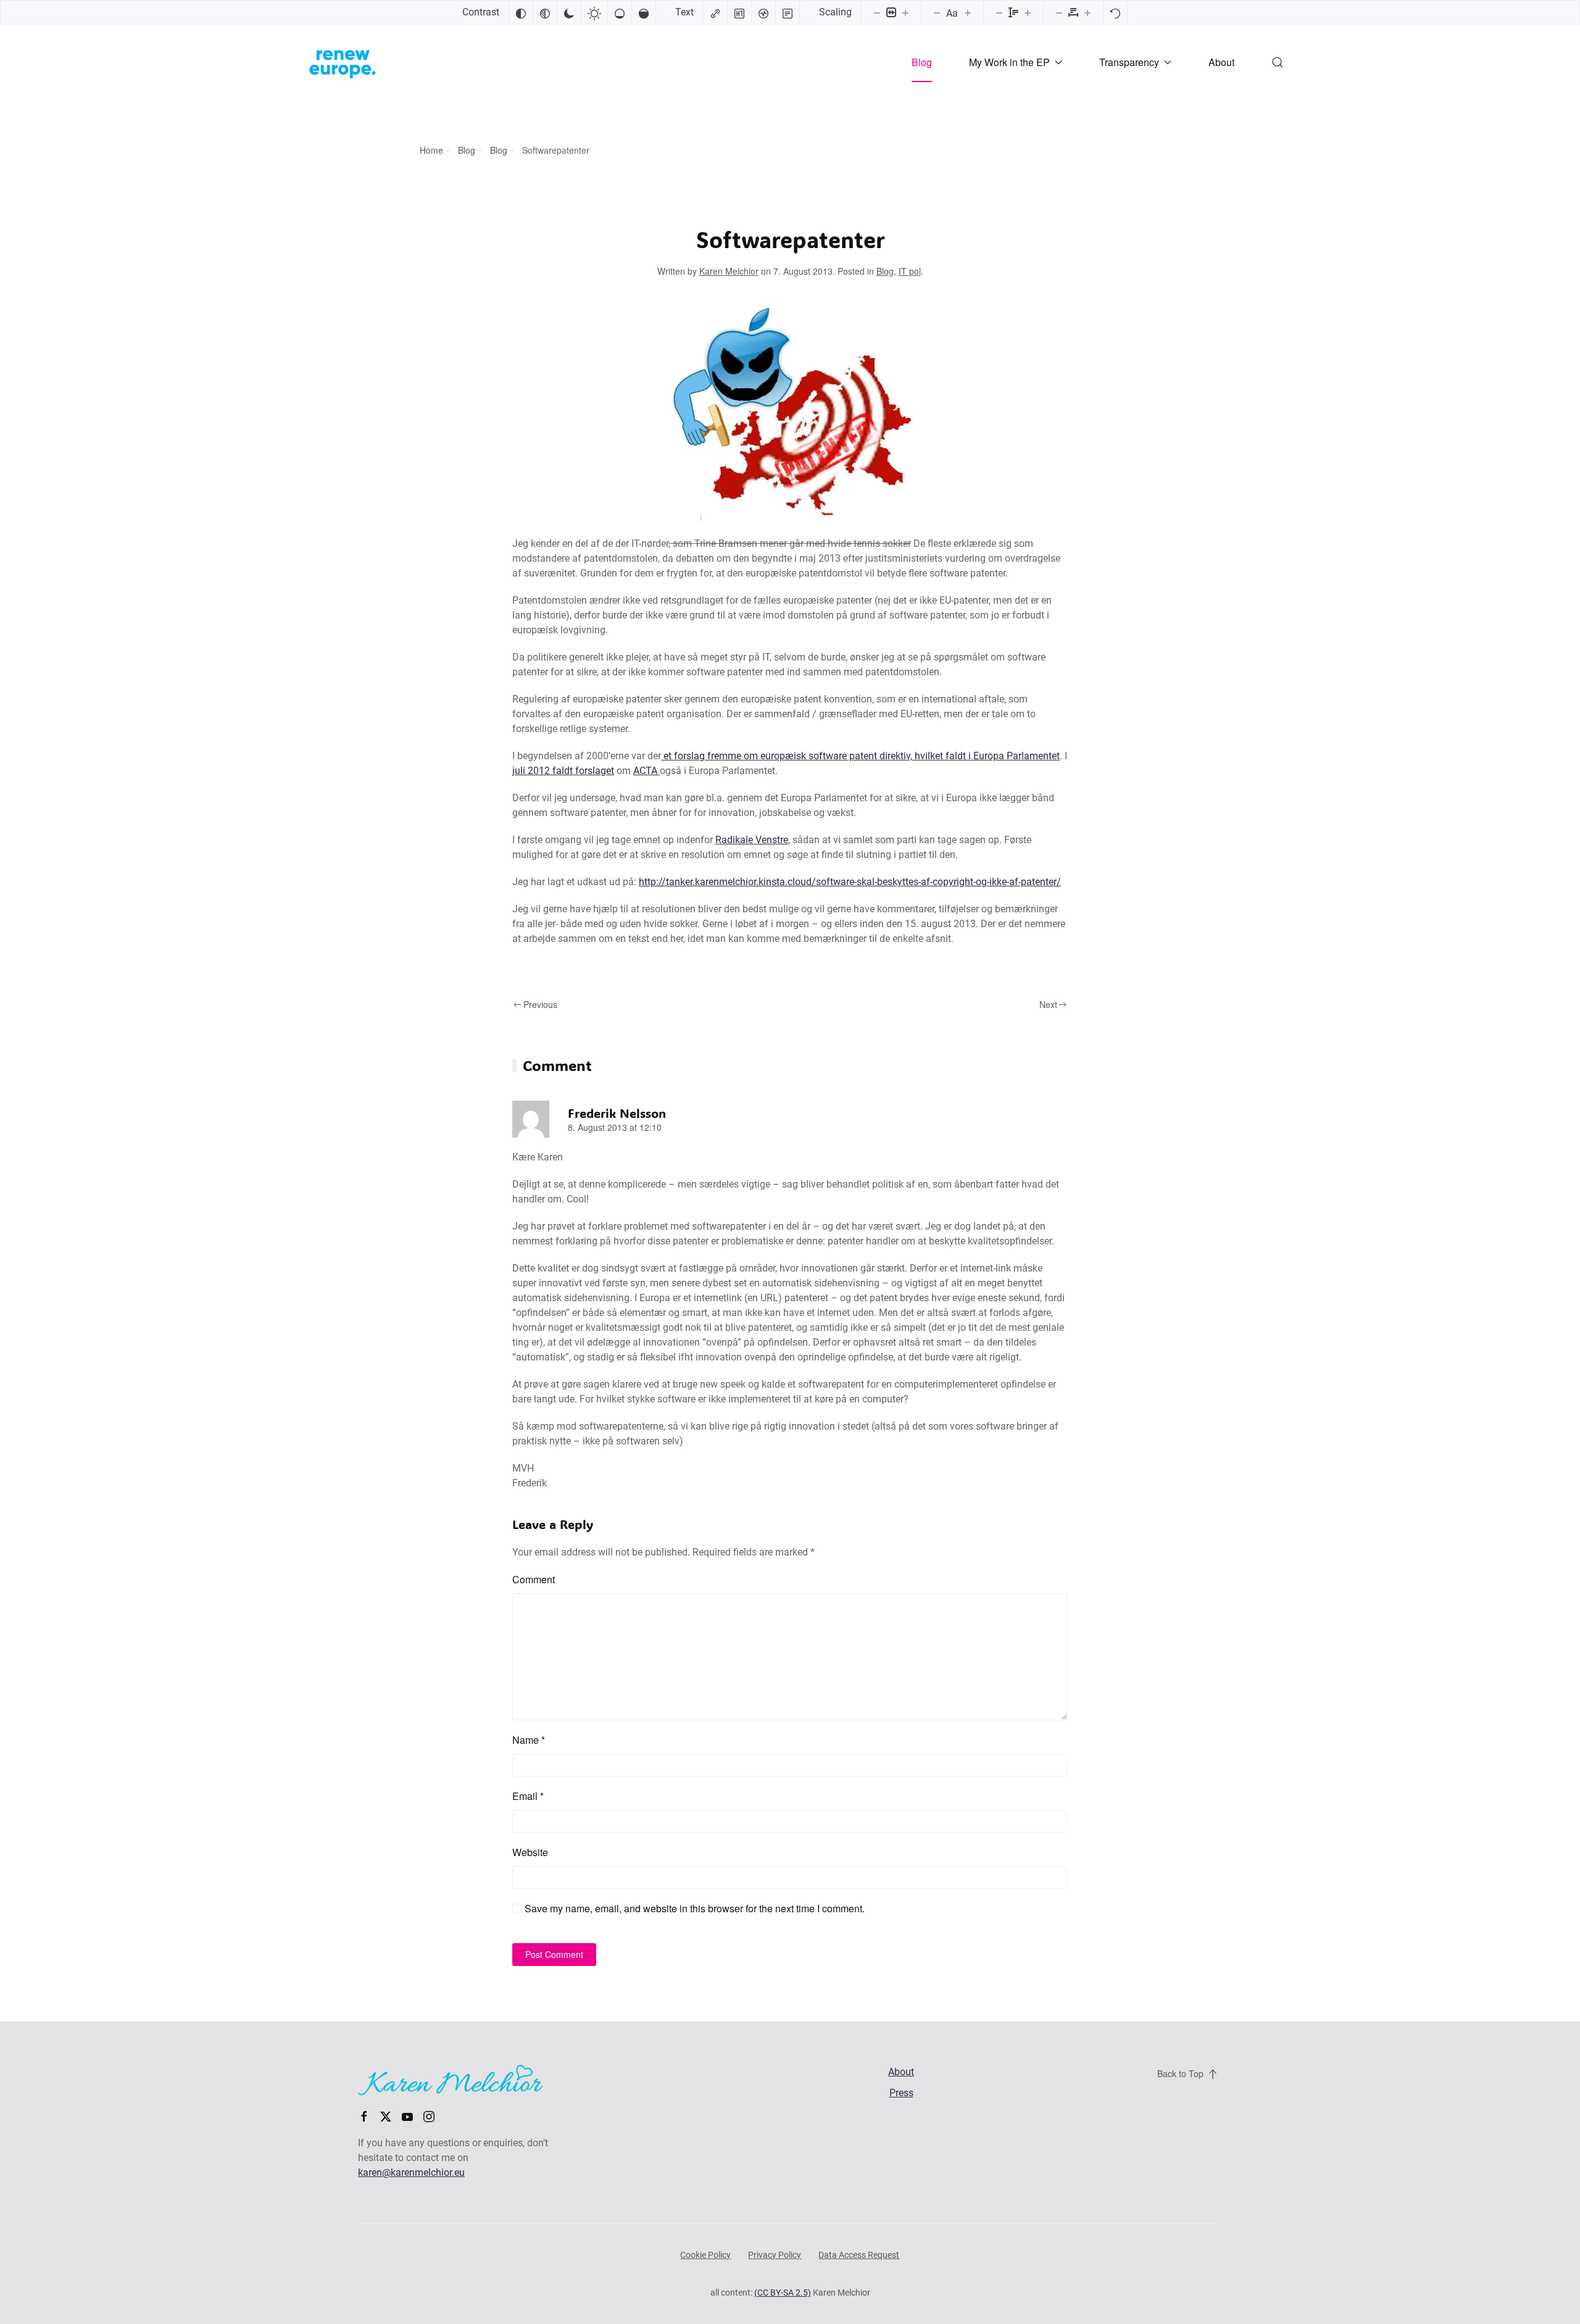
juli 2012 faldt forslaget (563, 771)
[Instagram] (429, 2116)
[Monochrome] (545, 12)
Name (529, 1740)
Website (530, 1852)
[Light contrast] (594, 12)
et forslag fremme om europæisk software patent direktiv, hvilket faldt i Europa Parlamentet (860, 756)
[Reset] (1115, 12)
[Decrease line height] (999, 12)
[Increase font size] (968, 12)
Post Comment (554, 1954)
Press (901, 2093)
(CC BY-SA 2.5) (783, 2293)
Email (528, 1796)
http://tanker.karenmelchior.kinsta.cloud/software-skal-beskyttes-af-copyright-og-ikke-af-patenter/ (850, 882)
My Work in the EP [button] (1009, 62)
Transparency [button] (1129, 62)
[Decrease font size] (937, 12)
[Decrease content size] (877, 12)
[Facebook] (364, 2116)
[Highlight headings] (739, 12)
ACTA (647, 771)
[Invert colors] (521, 12)
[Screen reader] (763, 12)
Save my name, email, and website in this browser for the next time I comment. (693, 1908)
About (1221, 62)
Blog (922, 62)
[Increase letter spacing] (1087, 12)
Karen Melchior (729, 271)
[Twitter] (386, 2116)
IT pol (910, 271)
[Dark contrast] (569, 12)
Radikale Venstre (752, 840)
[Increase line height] (1028, 12)
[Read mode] (788, 12)
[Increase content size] (905, 12)
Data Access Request (859, 2255)
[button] (1278, 62)
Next (1048, 1004)
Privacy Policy (775, 2255)
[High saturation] (644, 12)
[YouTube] (407, 2116)
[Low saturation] (620, 12)
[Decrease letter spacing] (1059, 12)
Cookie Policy (705, 2255)
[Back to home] (343, 62)
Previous (540, 1004)
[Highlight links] (715, 12)
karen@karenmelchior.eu (411, 2172)
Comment (534, 1579)
